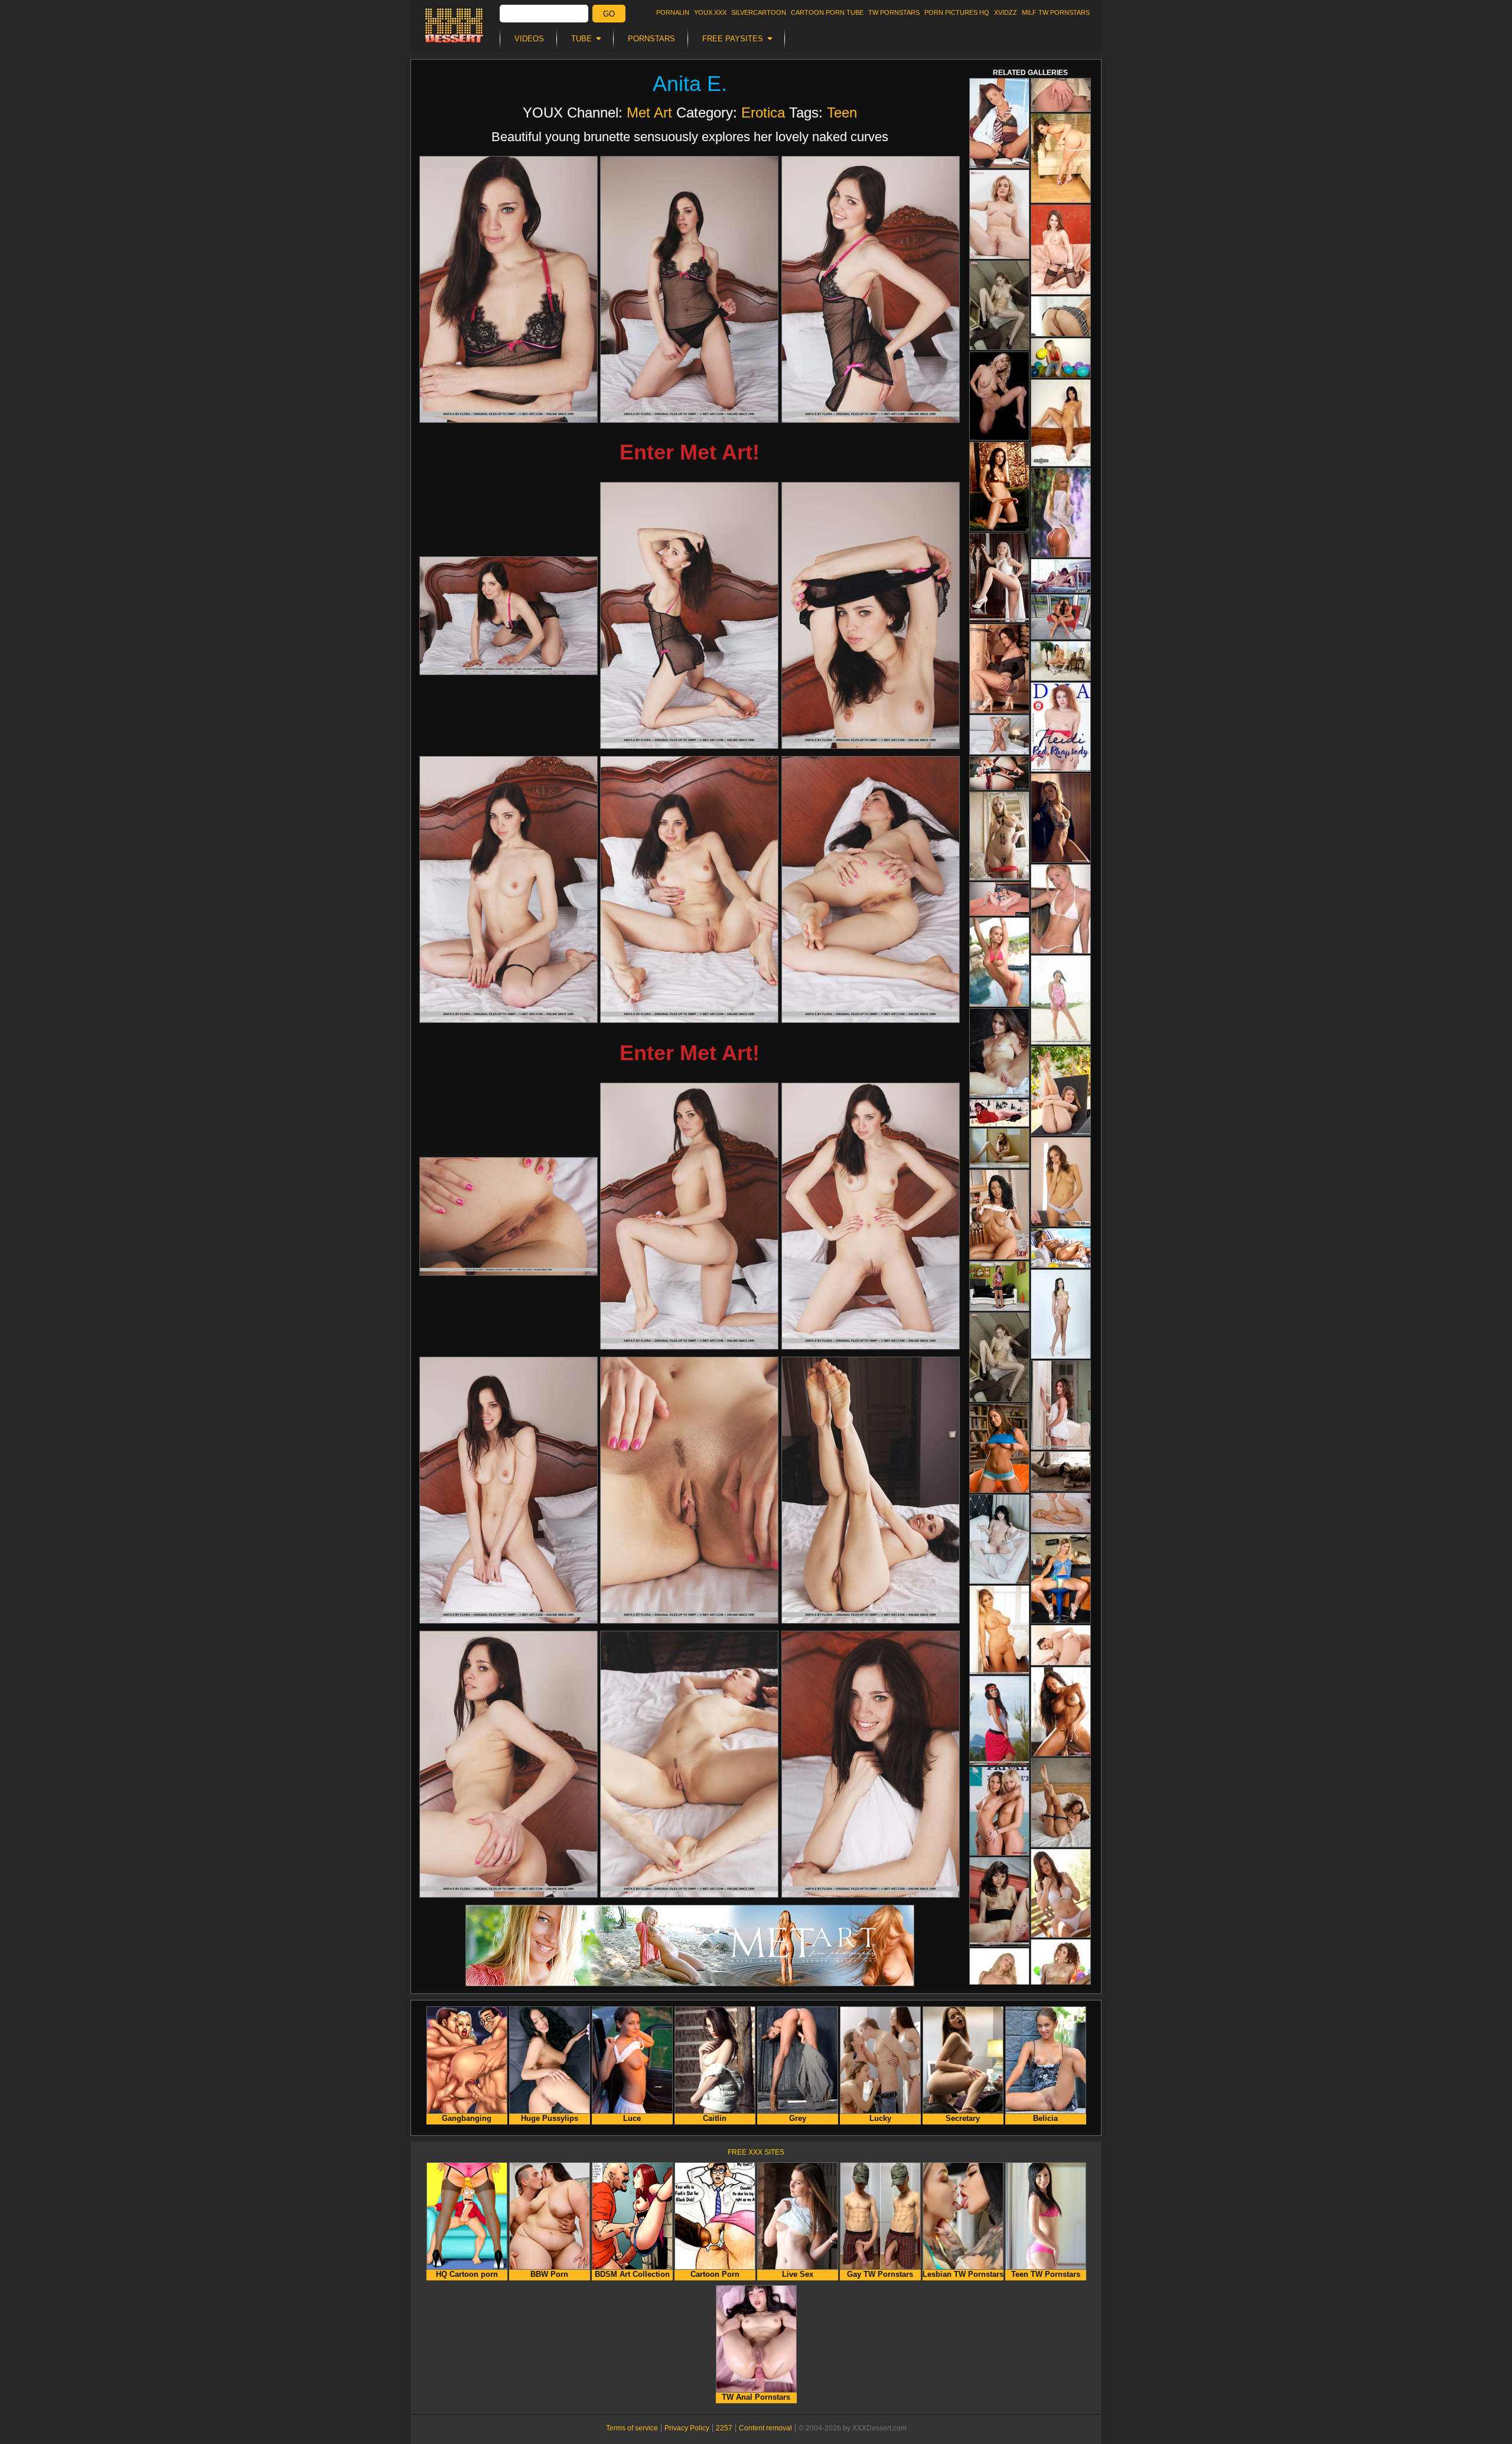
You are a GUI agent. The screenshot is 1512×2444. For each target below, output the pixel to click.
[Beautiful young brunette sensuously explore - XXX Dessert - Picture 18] (871, 1764)
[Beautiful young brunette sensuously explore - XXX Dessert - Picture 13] (509, 1490)
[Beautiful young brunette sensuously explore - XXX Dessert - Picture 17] (689, 1764)
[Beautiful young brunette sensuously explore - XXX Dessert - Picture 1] (509, 289)
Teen (842, 113)
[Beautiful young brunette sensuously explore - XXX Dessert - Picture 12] (871, 1216)
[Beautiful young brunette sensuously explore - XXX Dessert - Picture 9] (871, 889)
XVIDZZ (1006, 12)
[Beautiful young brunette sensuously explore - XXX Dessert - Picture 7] (509, 889)
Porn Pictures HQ (957, 12)
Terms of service (632, 2428)
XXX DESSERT (454, 25)
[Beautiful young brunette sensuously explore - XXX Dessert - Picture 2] (689, 289)
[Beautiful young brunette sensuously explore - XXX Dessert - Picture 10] (509, 1216)
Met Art (649, 113)
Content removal (765, 2428)
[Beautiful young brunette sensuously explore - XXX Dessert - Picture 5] (689, 615)
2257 (724, 2428)
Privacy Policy (687, 2428)
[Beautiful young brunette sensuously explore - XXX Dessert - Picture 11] (689, 1216)
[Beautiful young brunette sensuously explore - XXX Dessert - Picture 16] (509, 1764)
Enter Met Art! (690, 452)
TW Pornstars (894, 12)
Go (609, 14)
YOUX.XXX (710, 12)
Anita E (687, 84)
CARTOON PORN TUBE (827, 12)
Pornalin (673, 12)
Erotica (763, 113)
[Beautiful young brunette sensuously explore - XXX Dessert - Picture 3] (871, 289)
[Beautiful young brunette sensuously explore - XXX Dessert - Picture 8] (689, 889)
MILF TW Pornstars (1056, 12)
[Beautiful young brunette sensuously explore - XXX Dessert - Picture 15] (871, 1490)
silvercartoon (759, 12)
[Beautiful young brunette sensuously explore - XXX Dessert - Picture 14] (689, 1490)
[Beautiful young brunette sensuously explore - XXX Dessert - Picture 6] (871, 615)
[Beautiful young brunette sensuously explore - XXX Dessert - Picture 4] (509, 616)
